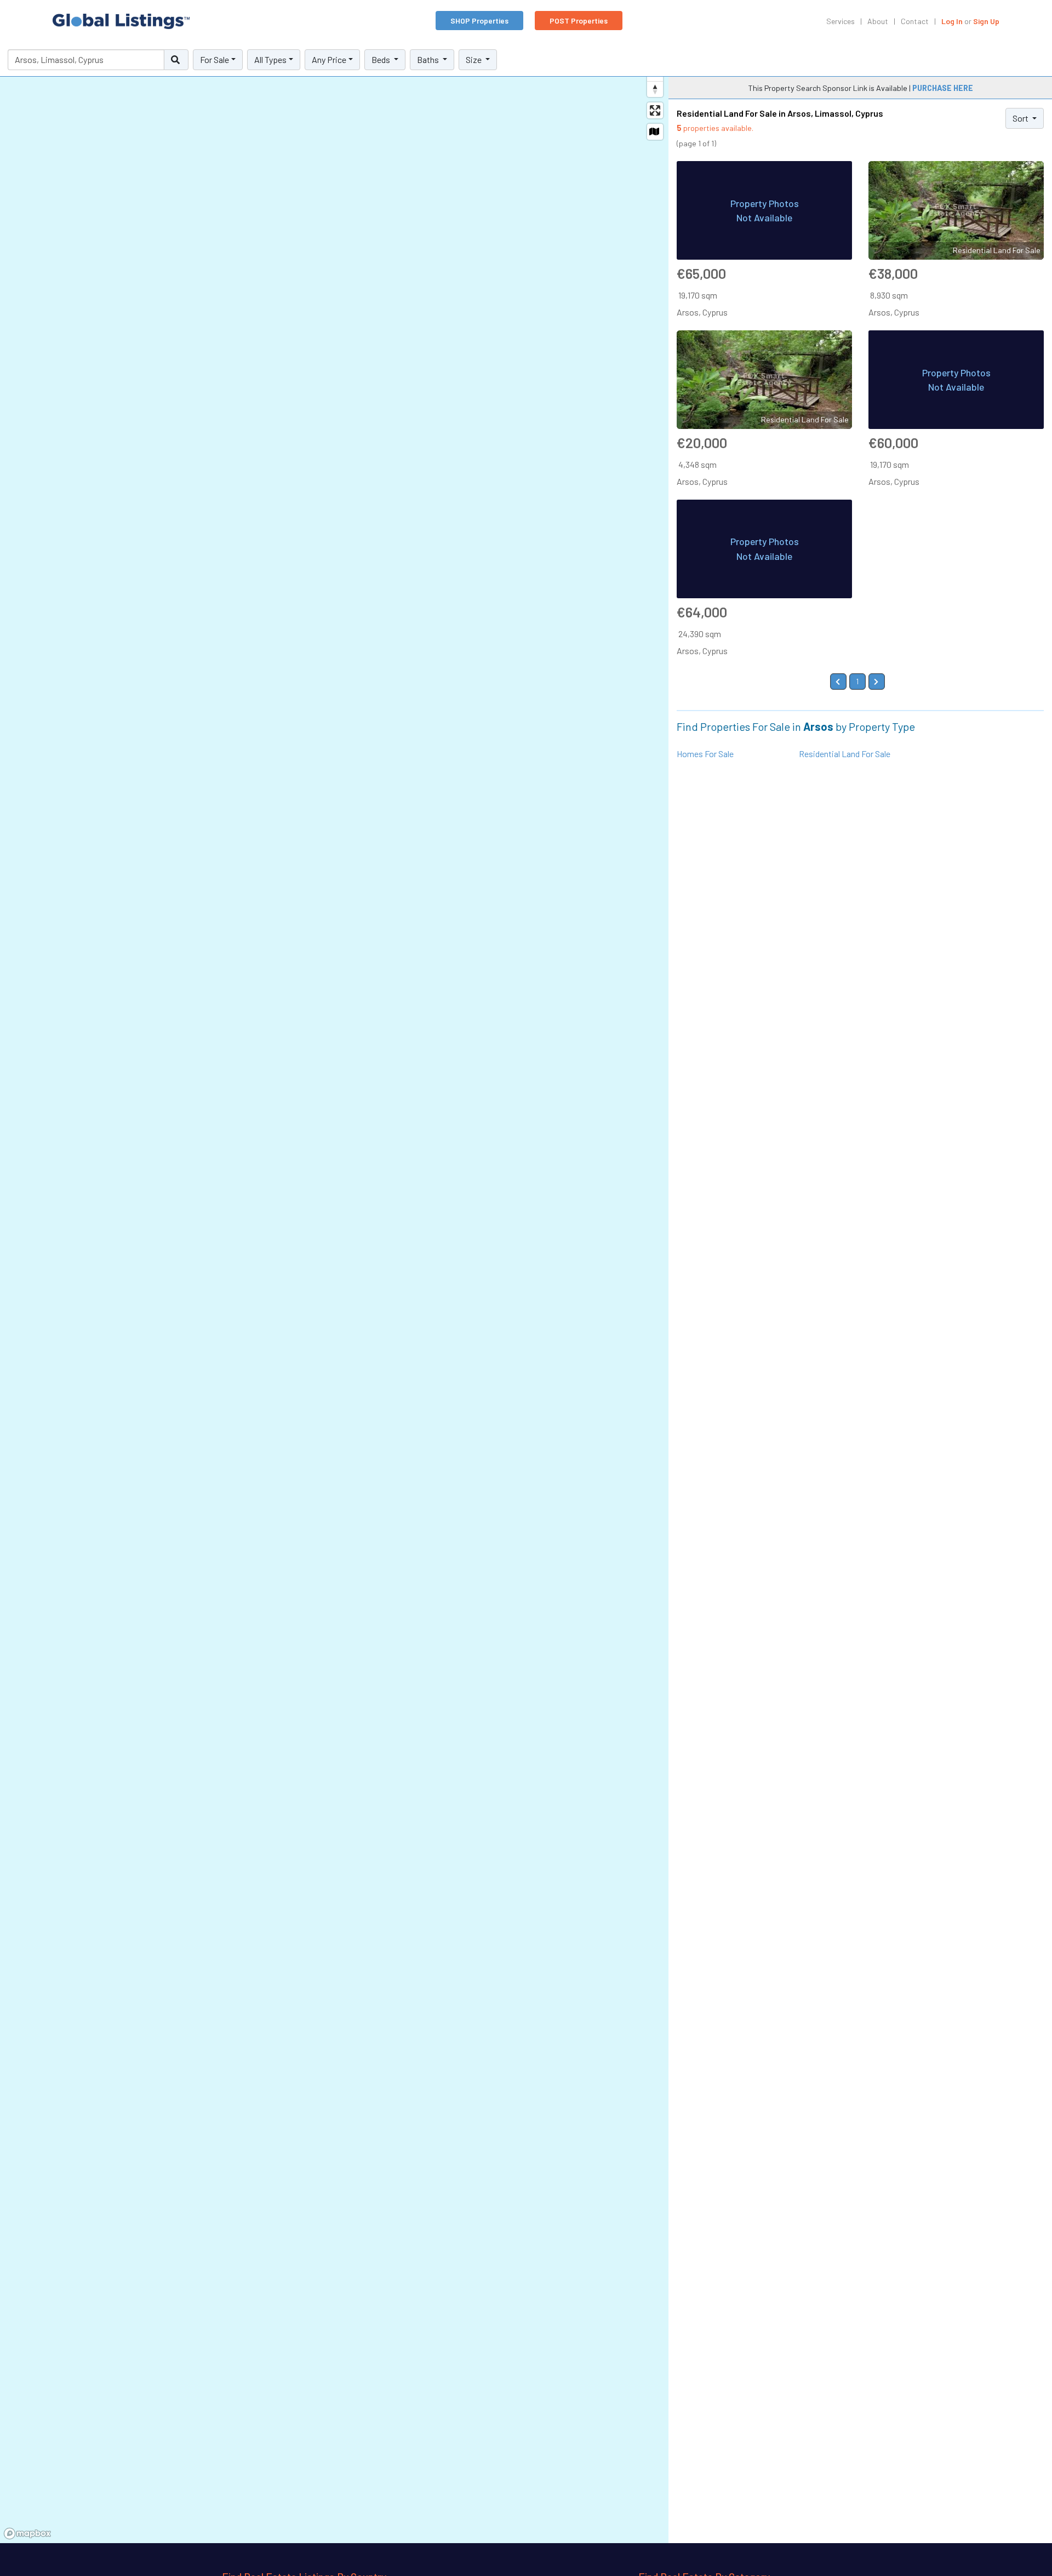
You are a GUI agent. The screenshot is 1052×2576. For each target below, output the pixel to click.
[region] (334, 1293)
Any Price (329, 59)
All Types (270, 59)
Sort (1021, 118)
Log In (952, 21)
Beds (382, 59)
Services (841, 21)
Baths (429, 59)
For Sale (215, 59)
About (878, 21)
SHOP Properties (479, 21)
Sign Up (986, 21)
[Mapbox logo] (27, 2534)
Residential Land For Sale (845, 754)
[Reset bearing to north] (655, 89)
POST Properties (579, 21)
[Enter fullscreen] (655, 110)
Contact (915, 21)
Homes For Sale (705, 754)
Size (474, 59)
